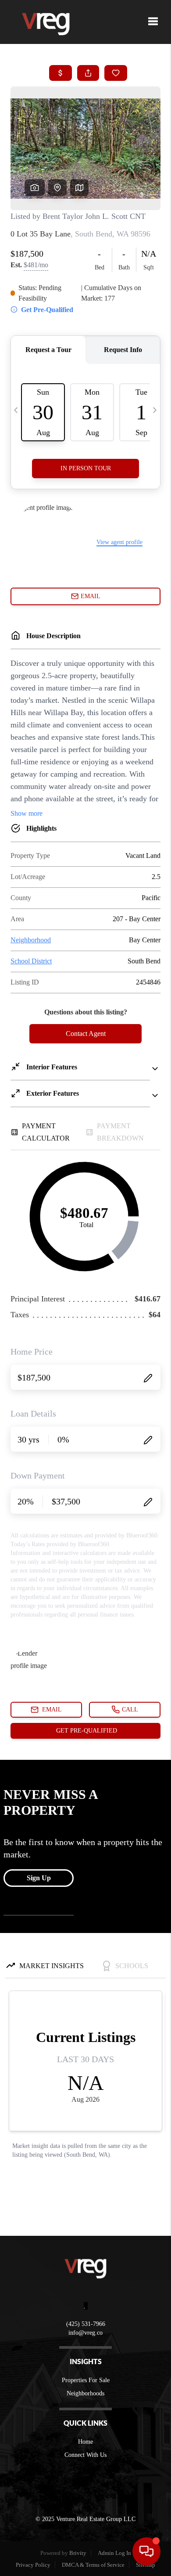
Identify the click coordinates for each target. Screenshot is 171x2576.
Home (85, 2442)
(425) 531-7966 (86, 2324)
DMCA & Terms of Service (93, 2565)
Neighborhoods (85, 2393)
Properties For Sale (86, 2380)
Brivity (78, 2553)
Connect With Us (85, 2455)
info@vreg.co (85, 2333)
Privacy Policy (33, 2565)
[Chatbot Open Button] (146, 2551)
